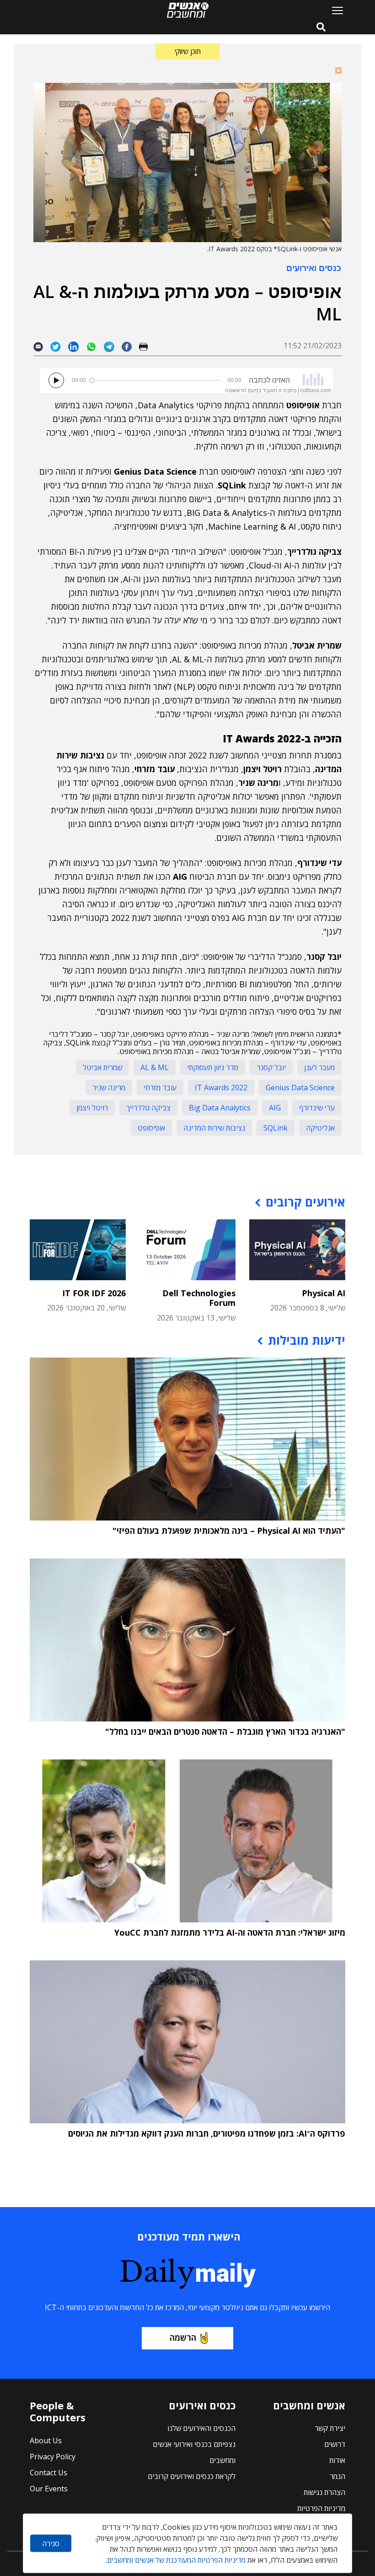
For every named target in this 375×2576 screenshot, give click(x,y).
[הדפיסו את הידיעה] (147, 346)
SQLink (276, 1128)
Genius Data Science (300, 1088)
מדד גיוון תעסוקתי (213, 1067)
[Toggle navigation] (334, 10)
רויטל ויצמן (92, 1108)
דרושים (335, 2444)
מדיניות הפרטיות (321, 2508)
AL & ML (155, 1067)
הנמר (337, 2476)
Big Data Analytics (220, 1108)
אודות (337, 2460)
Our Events (49, 2489)
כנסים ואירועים (314, 268)
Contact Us (48, 2473)
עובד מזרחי (160, 1088)
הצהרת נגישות (324, 2492)
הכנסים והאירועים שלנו (201, 2428)
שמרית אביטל (102, 1067)
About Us (46, 2441)
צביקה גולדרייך (148, 1108)
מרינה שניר (109, 1088)
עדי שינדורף (317, 1108)
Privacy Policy (53, 2457)
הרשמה (183, 2338)
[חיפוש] (321, 27)
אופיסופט (151, 1128)
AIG (275, 1108)
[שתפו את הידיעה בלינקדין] (77, 346)
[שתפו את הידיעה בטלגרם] (113, 346)
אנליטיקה (320, 1128)
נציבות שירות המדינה (214, 1128)
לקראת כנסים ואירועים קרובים (192, 2476)
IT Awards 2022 (221, 1088)
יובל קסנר (271, 1067)
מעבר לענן (319, 1067)
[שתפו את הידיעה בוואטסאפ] (95, 346)
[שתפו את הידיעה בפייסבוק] (130, 346)
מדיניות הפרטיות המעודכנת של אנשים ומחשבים (176, 2560)
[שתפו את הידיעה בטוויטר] (59, 346)
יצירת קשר (330, 2428)
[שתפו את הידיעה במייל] (42, 346)
